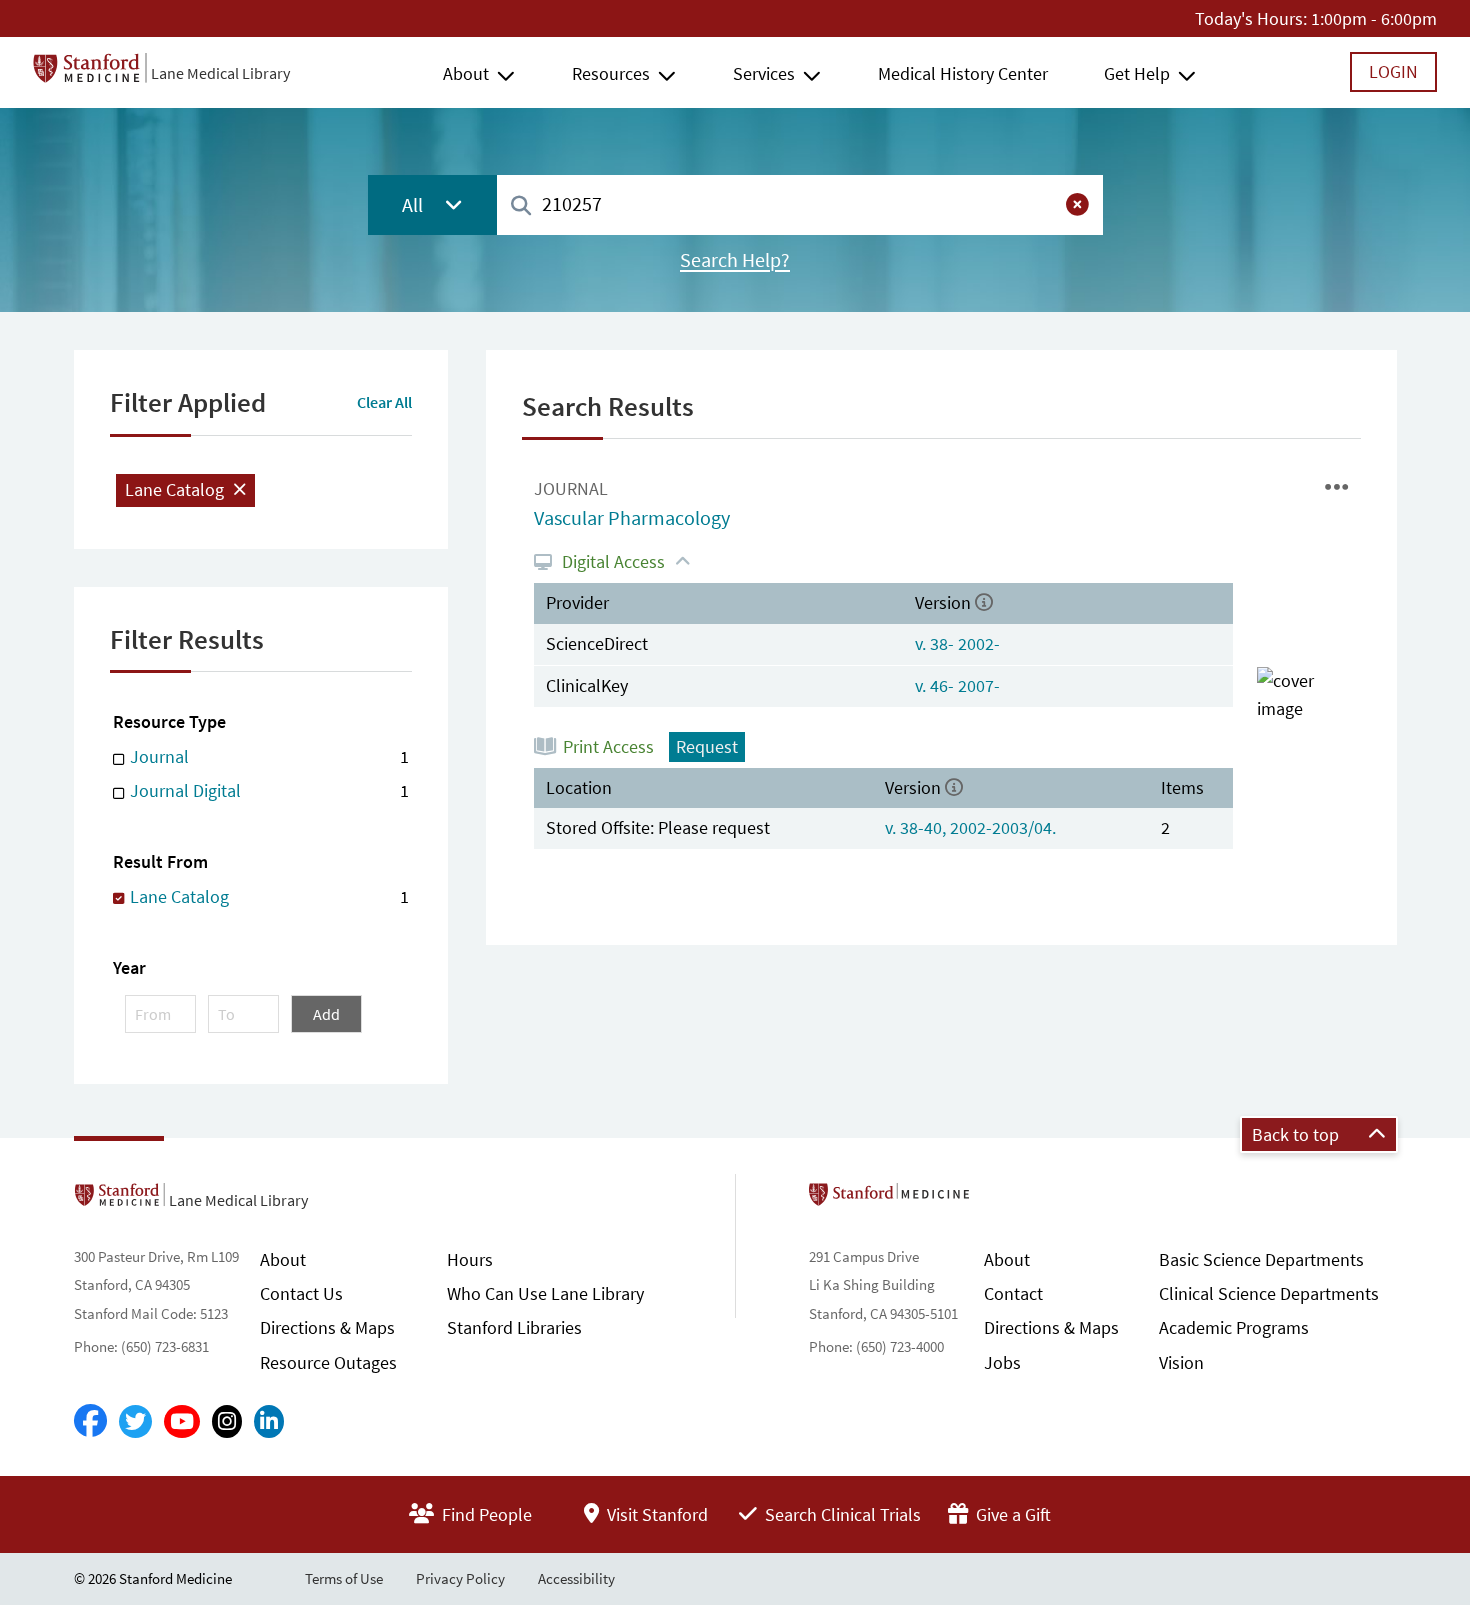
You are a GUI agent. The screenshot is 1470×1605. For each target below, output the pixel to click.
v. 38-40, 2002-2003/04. (970, 827)
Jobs (1002, 1362)
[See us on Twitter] (135, 1421)
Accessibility (576, 1578)
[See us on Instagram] (227, 1421)
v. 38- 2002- (957, 643)
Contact (1013, 1293)
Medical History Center (963, 73)
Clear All (384, 402)
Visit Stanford (655, 1514)
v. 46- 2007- (957, 685)
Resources (611, 73)
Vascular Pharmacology (632, 518)
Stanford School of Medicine (1004, 1200)
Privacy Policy (460, 1578)
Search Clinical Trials (841, 1514)
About (466, 73)
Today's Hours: (1251, 18)
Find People (485, 1514)
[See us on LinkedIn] (269, 1421)
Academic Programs (1234, 1327)
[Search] (521, 206)
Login (1393, 71)
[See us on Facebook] (90, 1422)
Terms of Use (344, 1578)
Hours (470, 1259)
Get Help (1137, 73)
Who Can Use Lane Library (545, 1293)
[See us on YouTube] (182, 1421)
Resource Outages (328, 1362)
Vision (1181, 1362)
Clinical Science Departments (1269, 1293)
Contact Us (301, 1293)
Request (707, 746)
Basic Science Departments (1261, 1259)
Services (764, 73)
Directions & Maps (327, 1327)
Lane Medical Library (220, 73)
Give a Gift (1011, 1514)
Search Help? (735, 260)
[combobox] (800, 204)
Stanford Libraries (514, 1327)
